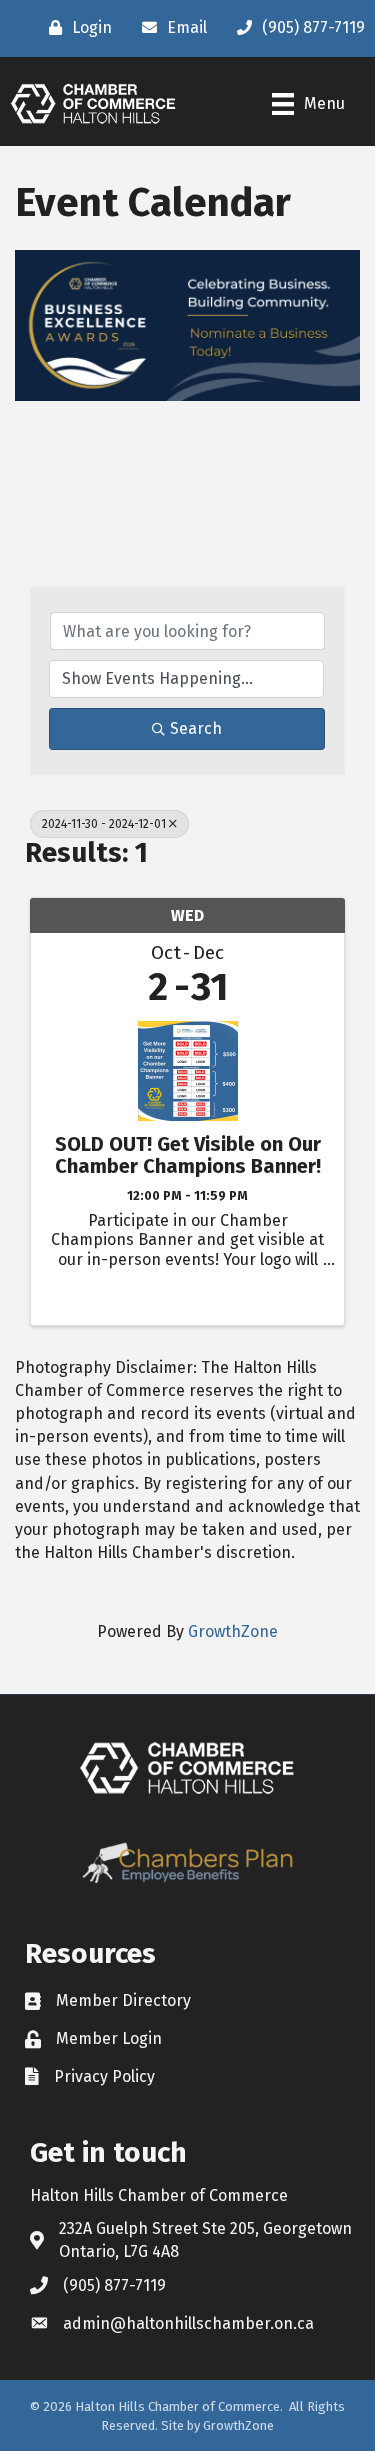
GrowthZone (233, 1631)
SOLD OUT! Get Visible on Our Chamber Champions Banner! (188, 1155)
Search (196, 728)
